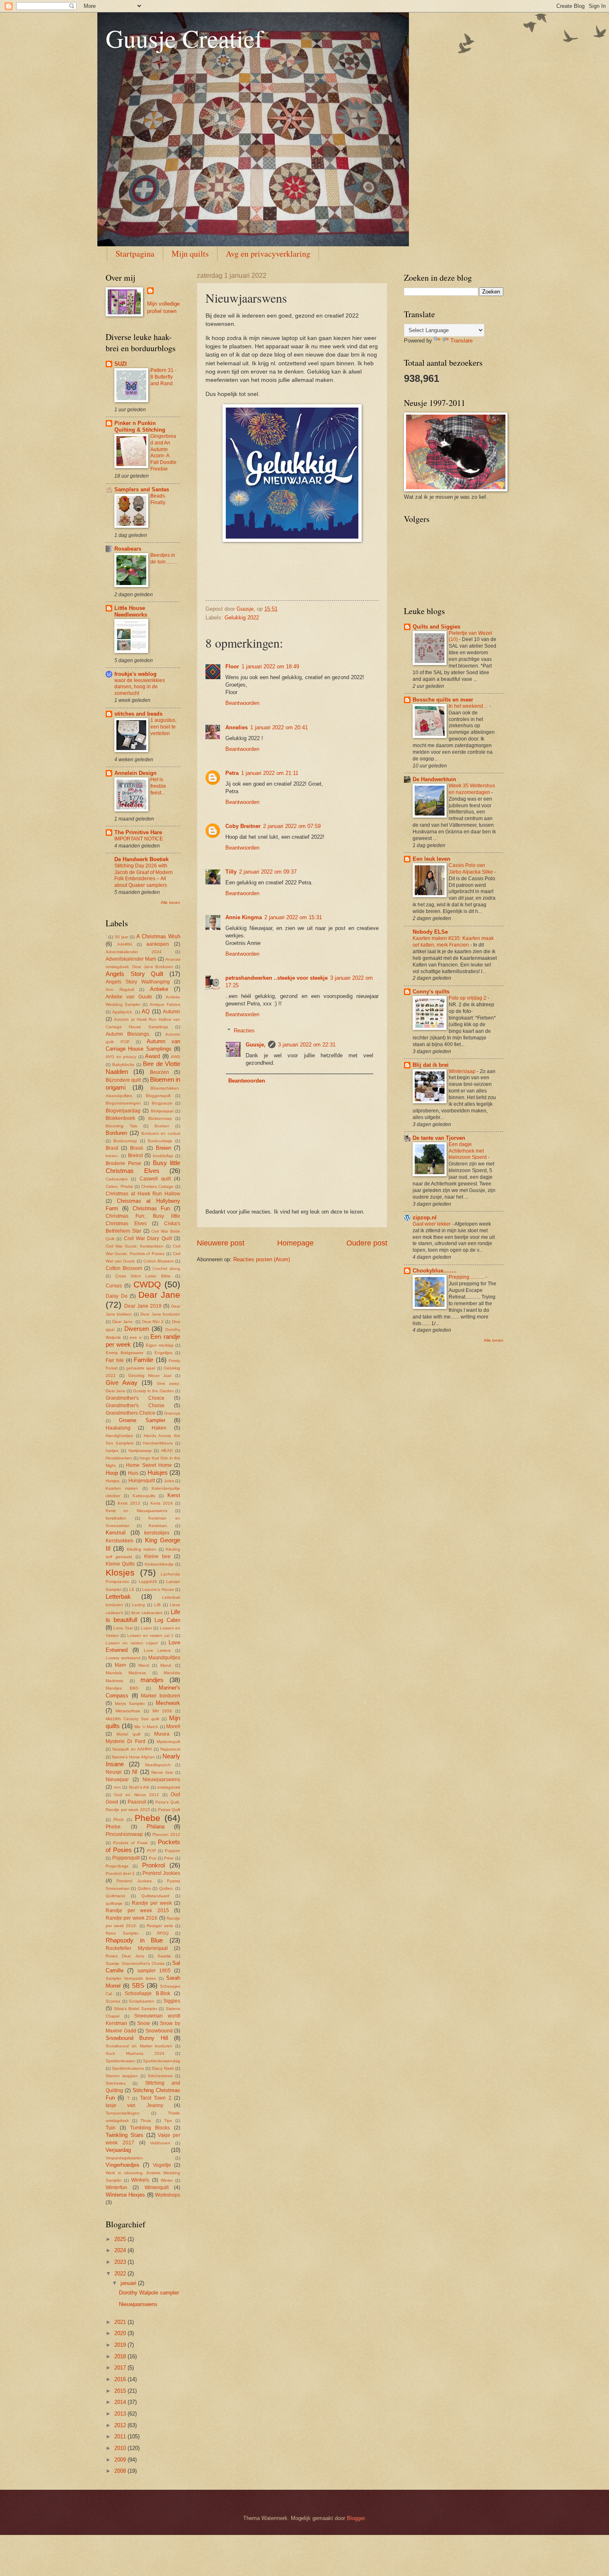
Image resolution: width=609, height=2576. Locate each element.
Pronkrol (153, 1865)
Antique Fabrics (165, 1004)
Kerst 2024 (162, 1503)
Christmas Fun (151, 1208)
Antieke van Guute (129, 997)
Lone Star (123, 1628)
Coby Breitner (243, 826)
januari (129, 2283)
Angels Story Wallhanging (138, 982)
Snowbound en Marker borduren (139, 2046)
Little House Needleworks (131, 611)
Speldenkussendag (162, 2061)
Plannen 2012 (166, 1834)
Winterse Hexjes (125, 2195)
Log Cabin (167, 1620)
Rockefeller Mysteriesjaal (137, 1948)
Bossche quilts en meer (443, 700)
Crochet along (166, 1269)
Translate (462, 341)
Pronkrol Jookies (161, 1873)
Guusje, (256, 1045)
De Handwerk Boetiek (141, 859)
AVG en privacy (121, 1057)
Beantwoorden (242, 703)
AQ (146, 1011)
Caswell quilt (155, 1179)
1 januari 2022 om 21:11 (270, 773)
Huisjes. (113, 1481)
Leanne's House (158, 1589)
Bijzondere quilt (123, 1080)
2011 (121, 2436)
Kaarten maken (122, 1488)
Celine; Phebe (120, 1186)
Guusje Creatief (184, 38)
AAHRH (124, 944)
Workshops (168, 2195)
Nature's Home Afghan (133, 1757)
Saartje (164, 1956)
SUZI (121, 364)
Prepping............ (467, 1277)
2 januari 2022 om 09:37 (268, 872)
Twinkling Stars (124, 2135)
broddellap (163, 1156)
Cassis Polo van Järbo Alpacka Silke (471, 869)
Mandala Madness (126, 1673)
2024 (121, 2250)
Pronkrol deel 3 (120, 1873)
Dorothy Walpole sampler (149, 2293)
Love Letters (157, 1650)
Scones (113, 2001)
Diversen (137, 1329)
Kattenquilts (144, 1496)
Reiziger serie (160, 1926)
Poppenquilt (126, 1858)
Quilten (144, 1888)
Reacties (244, 1030)
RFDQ (163, 1933)
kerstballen (116, 1518)
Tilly (231, 872)
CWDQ (147, 1284)
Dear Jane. (123, 1322)
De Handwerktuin (434, 779)
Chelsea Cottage (158, 1186)
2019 (121, 2345)
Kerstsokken (120, 1541)
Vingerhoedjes (123, 2165)
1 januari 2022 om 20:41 (279, 727)
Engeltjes (163, 1353)
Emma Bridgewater (124, 1353)
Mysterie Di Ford (126, 1741)
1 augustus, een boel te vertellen (163, 727)
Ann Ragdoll (120, 989)
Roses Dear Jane (125, 1956)
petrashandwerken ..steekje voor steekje (277, 978)
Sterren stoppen (122, 2076)
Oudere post (367, 1243)
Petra (232, 773)
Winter (167, 2180)
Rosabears (128, 549)
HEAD (167, 1451)
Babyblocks (123, 1065)
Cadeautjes (117, 1179)
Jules (169, 1481)
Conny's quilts (431, 992)
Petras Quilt (169, 1810)
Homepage (295, 1243)
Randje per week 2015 (137, 1911)
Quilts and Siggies (436, 627)
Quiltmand (115, 1896)
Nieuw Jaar (162, 1772)
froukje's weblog (135, 674)
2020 (121, 2333)
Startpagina (135, 254)
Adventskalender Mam (131, 959)
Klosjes (120, 1572)
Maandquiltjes (164, 1658)
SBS (138, 1985)
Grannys (172, 1413)
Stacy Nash (163, 2068)
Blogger (356, 2518)
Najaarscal (170, 1749)
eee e (136, 1337)
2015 (121, 2391)
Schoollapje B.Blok (147, 1993)
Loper (146, 1628)
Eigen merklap (160, 1345)
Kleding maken (141, 1549)
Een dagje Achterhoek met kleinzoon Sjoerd (468, 1151)
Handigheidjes (119, 1436)
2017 (121, 2368)
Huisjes (158, 1473)
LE (132, 1589)
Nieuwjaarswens (161, 1780)
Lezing (139, 1605)
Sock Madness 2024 (135, 2053)
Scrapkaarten (142, 2001)
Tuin (111, 2128)
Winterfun (116, 2188)
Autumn (172, 1012)
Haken (159, 1428)
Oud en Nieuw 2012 (137, 1795)
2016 (121, 2379)
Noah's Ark (139, 1787)
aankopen (158, 944)
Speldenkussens (128, 2068)
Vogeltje (162, 2165)
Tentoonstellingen (123, 2113)
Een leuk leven (431, 859)
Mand (144, 1665)
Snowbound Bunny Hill (137, 2038)
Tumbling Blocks (150, 2128)
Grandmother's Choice (135, 1398)
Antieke (159, 989)
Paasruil (137, 1802)
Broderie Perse (123, 1163)
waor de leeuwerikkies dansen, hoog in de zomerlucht (140, 687)
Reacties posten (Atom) (262, 1259)
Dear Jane (159, 1295)
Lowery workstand (123, 1658)
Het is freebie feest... (158, 786)
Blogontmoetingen (123, 1103)
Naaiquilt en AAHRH (132, 1749)
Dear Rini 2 (153, 1322)
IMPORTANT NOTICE (139, 839)
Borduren (116, 1133)
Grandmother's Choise (135, 1406)
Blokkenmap (160, 1118)
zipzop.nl (425, 1218)
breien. (112, 1156)
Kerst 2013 (129, 1503)
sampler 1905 (154, 1971)
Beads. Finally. (158, 499)
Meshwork (168, 1703)
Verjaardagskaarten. (125, 2158)
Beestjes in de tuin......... (164, 558)
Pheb (119, 1820)
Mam (120, 1665)
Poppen (173, 1851)
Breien (163, 1148)
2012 (121, 2425)
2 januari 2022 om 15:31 (293, 917)
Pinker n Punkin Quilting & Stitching (140, 426)
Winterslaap (463, 1071)
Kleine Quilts (120, 1564)
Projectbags (117, 1866)
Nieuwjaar (117, 1780)
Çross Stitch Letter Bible (143, 1276)
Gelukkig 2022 (242, 618)
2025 (121, 2239)
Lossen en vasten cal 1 (150, 1635)
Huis (133, 1473)
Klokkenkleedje (159, 1564)
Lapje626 (148, 1582)
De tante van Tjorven (439, 1138)
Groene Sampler (142, 1420)
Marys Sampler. (130, 1703)
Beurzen (159, 1072)
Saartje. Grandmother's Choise (135, 1963)
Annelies (237, 727)
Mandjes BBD (122, 1688)
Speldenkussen (121, 2061)
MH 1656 (162, 1711)
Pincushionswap (124, 1834)
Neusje (114, 1772)
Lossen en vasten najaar (132, 1643)
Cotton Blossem (159, 1261)
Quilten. (167, 1888)
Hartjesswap (140, 1451)
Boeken (162, 1126)
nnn (117, 1787)
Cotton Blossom (124, 1268)
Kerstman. (158, 1526)
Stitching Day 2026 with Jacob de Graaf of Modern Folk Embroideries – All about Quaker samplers (144, 876)
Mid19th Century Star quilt (132, 1719)
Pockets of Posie (130, 1843)
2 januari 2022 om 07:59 (292, 826)
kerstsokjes (157, 1533)
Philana (156, 1827)
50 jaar (122, 937)
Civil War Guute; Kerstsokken (135, 1246)
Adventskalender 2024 (134, 952)
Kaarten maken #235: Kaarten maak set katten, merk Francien (453, 942)
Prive (169, 1858)
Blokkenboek (120, 1118)
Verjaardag (118, 2150)
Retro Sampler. (122, 1933)
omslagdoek (169, 1787)
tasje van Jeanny (134, 2105)
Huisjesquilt (142, 1481)
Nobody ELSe (430, 932)
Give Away (122, 1383)
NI (135, 1772)
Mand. (166, 1665)
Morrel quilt (128, 1734)
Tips (168, 2121)
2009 (121, 2460)
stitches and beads (138, 714)
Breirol (135, 1156)
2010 (121, 2448)
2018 (121, 2356)
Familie (144, 1360)
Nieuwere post (221, 1243)
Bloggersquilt (158, 1096)
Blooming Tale (122, 1126)
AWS (175, 1057)
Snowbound (159, 2031)
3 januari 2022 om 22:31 (307, 1045)
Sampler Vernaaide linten (131, 1978)
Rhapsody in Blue (134, 1940)
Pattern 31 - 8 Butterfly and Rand (163, 377)
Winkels (140, 2180)
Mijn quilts (190, 254)
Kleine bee (157, 1556)
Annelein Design (135, 773)
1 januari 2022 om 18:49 (270, 666)
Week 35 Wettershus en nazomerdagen (472, 789)
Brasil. (137, 1148)
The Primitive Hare (138, 832)
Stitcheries (116, 2083)
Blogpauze (162, 1103)
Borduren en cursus (161, 1133)
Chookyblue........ (435, 1271)
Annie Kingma (244, 917)
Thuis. (146, 2121)
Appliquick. (123, 1012)
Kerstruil (116, 1533)
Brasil (112, 1148)
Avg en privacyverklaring (268, 254)
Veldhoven (160, 2143)
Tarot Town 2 (156, 2098)
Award (152, 1056)
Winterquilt (157, 2188)
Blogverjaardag (123, 1111)
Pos (152, 1858)
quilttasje (114, 1903)
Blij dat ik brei (431, 1065)
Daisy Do (117, 1296)
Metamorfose (128, 1711)
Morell (173, 1726)
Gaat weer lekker (432, 1224)
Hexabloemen (119, 1458)
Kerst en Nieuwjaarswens (137, 1511)
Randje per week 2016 (132, 1918)
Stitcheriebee (160, 2076)
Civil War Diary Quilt (148, 1238)
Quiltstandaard (155, 1896)
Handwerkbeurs (158, 1443)
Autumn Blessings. (128, 1034)
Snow (144, 2023)
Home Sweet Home (149, 1465)
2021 (121, 2322)
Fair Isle (115, 1360)
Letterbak (118, 1596)
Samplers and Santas (142, 489)
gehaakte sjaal (141, 1368)
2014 (121, 2402)
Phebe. (114, 1827)
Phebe (147, 1818)
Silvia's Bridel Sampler (135, 2009)
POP (152, 1851)
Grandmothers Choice (130, 1413)
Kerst (174, 1495)
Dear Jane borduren (160, 1314)
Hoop (112, 1473)
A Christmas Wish (158, 936)
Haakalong (118, 1428)
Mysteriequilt (168, 1742)
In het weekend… (469, 706)
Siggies (172, 2001)
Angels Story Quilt (134, 974)
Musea (162, 1734)
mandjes (152, 1680)
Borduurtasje (160, 1141)
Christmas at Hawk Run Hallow (143, 1194)
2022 (121, 2274)
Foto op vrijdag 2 (468, 998)
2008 (121, 2471)
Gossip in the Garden (153, 1391)
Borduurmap (125, 1141)
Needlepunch (158, 1765)
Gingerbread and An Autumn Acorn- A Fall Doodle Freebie (163, 453)
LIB (157, 1605)
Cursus (114, 1286)
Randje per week (152, 1903)
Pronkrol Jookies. (134, 1881)
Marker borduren (161, 1696)
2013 (121, 2414)
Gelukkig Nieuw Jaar (150, 1375)
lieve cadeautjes (147, 1613)
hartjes (112, 1451)
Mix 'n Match (146, 1727)
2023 (121, 2262)
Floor (232, 666)
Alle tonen (170, 902)
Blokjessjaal (162, 1111)
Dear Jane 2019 (143, 1306)
